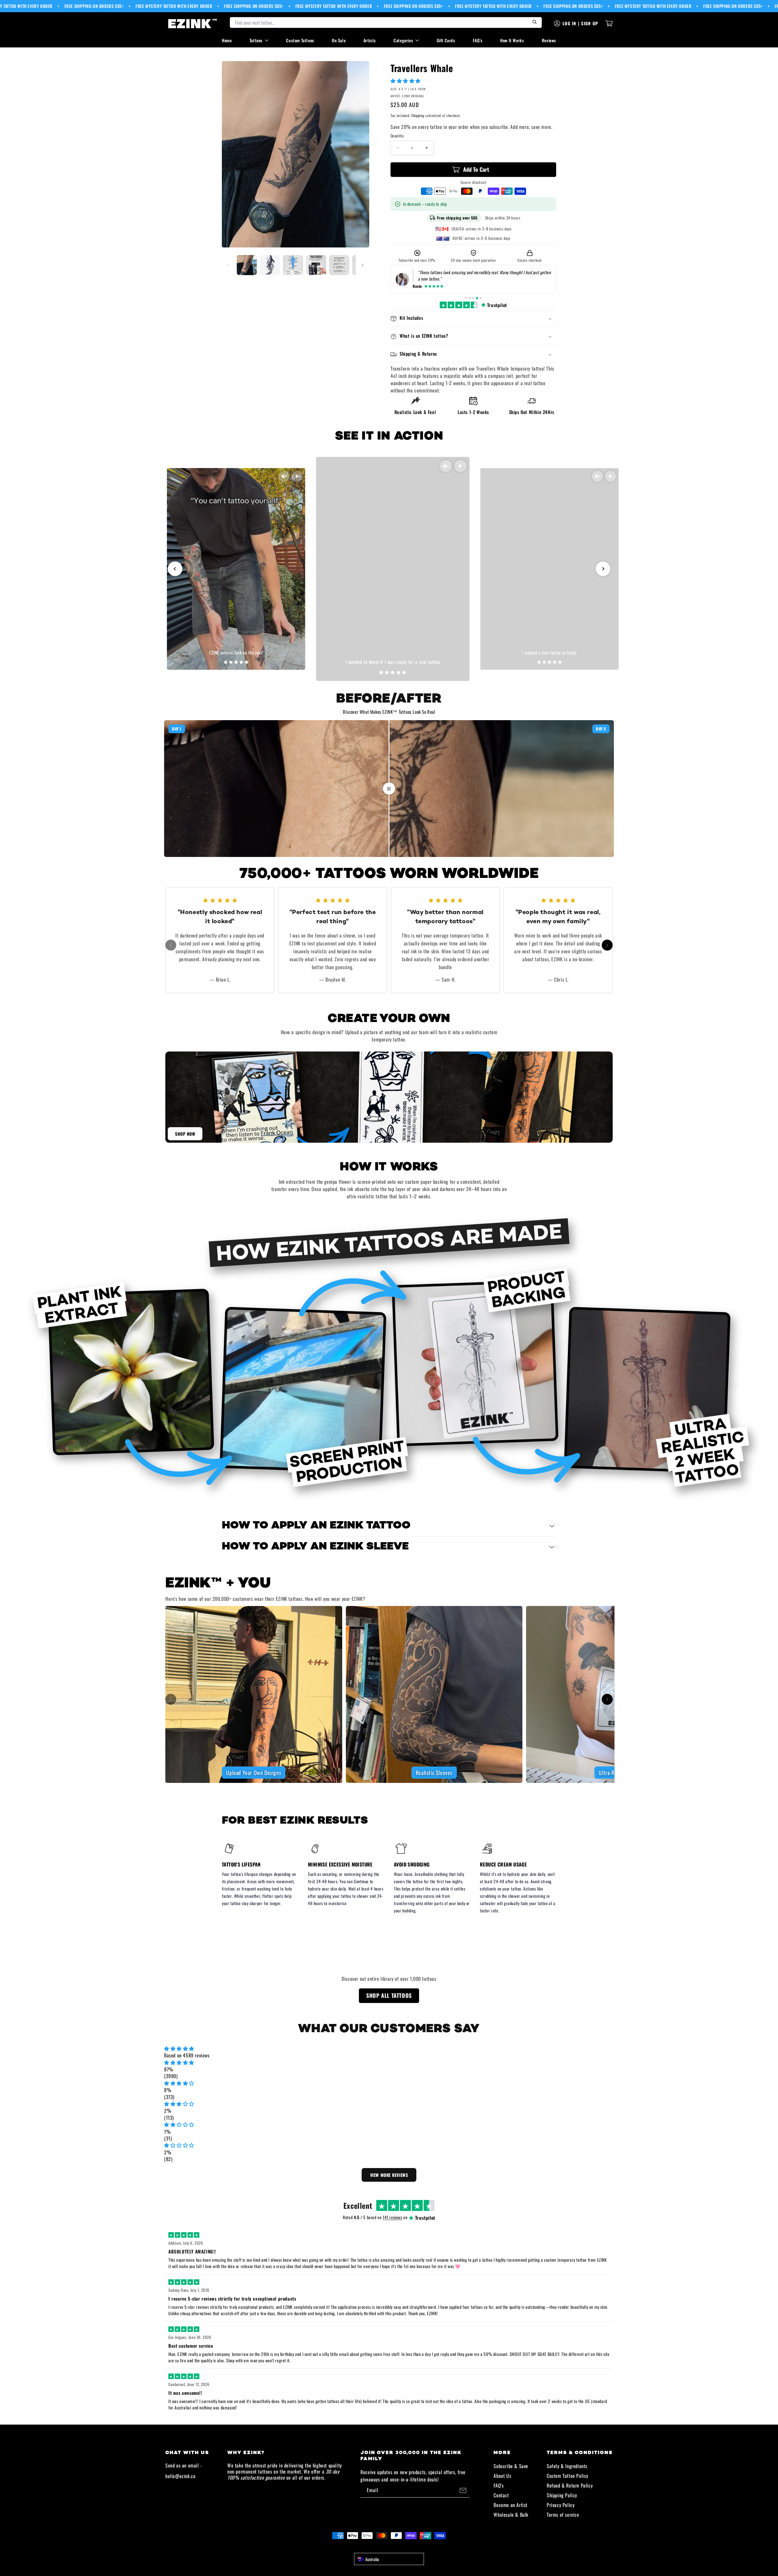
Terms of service (563, 2515)
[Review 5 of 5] (481, 298)
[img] (389, 2048)
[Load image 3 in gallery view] (293, 265)
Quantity (397, 136)
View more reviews (389, 2175)
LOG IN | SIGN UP (580, 23)
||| (389, 788)
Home (227, 40)
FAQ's (478, 40)
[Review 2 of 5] (470, 298)
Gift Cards (446, 40)
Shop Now (185, 1134)
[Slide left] (229, 265)
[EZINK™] (193, 23)
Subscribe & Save (511, 2466)
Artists (370, 40)
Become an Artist (511, 2505)
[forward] (607, 945)
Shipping (418, 115)
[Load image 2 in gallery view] (270, 265)
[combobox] (389, 2559)
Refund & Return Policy (570, 2485)
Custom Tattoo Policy (568, 2476)
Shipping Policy (562, 2495)
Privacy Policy (561, 2505)
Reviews (549, 40)
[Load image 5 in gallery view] (339, 265)
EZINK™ (396, 2547)
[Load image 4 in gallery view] (316, 265)
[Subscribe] (463, 2490)
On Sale (339, 40)
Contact (501, 2495)
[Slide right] (363, 265)
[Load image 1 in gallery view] (247, 265)
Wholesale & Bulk (511, 2515)
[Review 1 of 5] (466, 298)
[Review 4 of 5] (477, 298)
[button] (406, 81)
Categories (403, 40)
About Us (502, 2476)
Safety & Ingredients (567, 2466)
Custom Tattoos (300, 40)
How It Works (512, 40)
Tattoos (256, 40)
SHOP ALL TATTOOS (389, 1995)
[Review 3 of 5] (473, 298)
